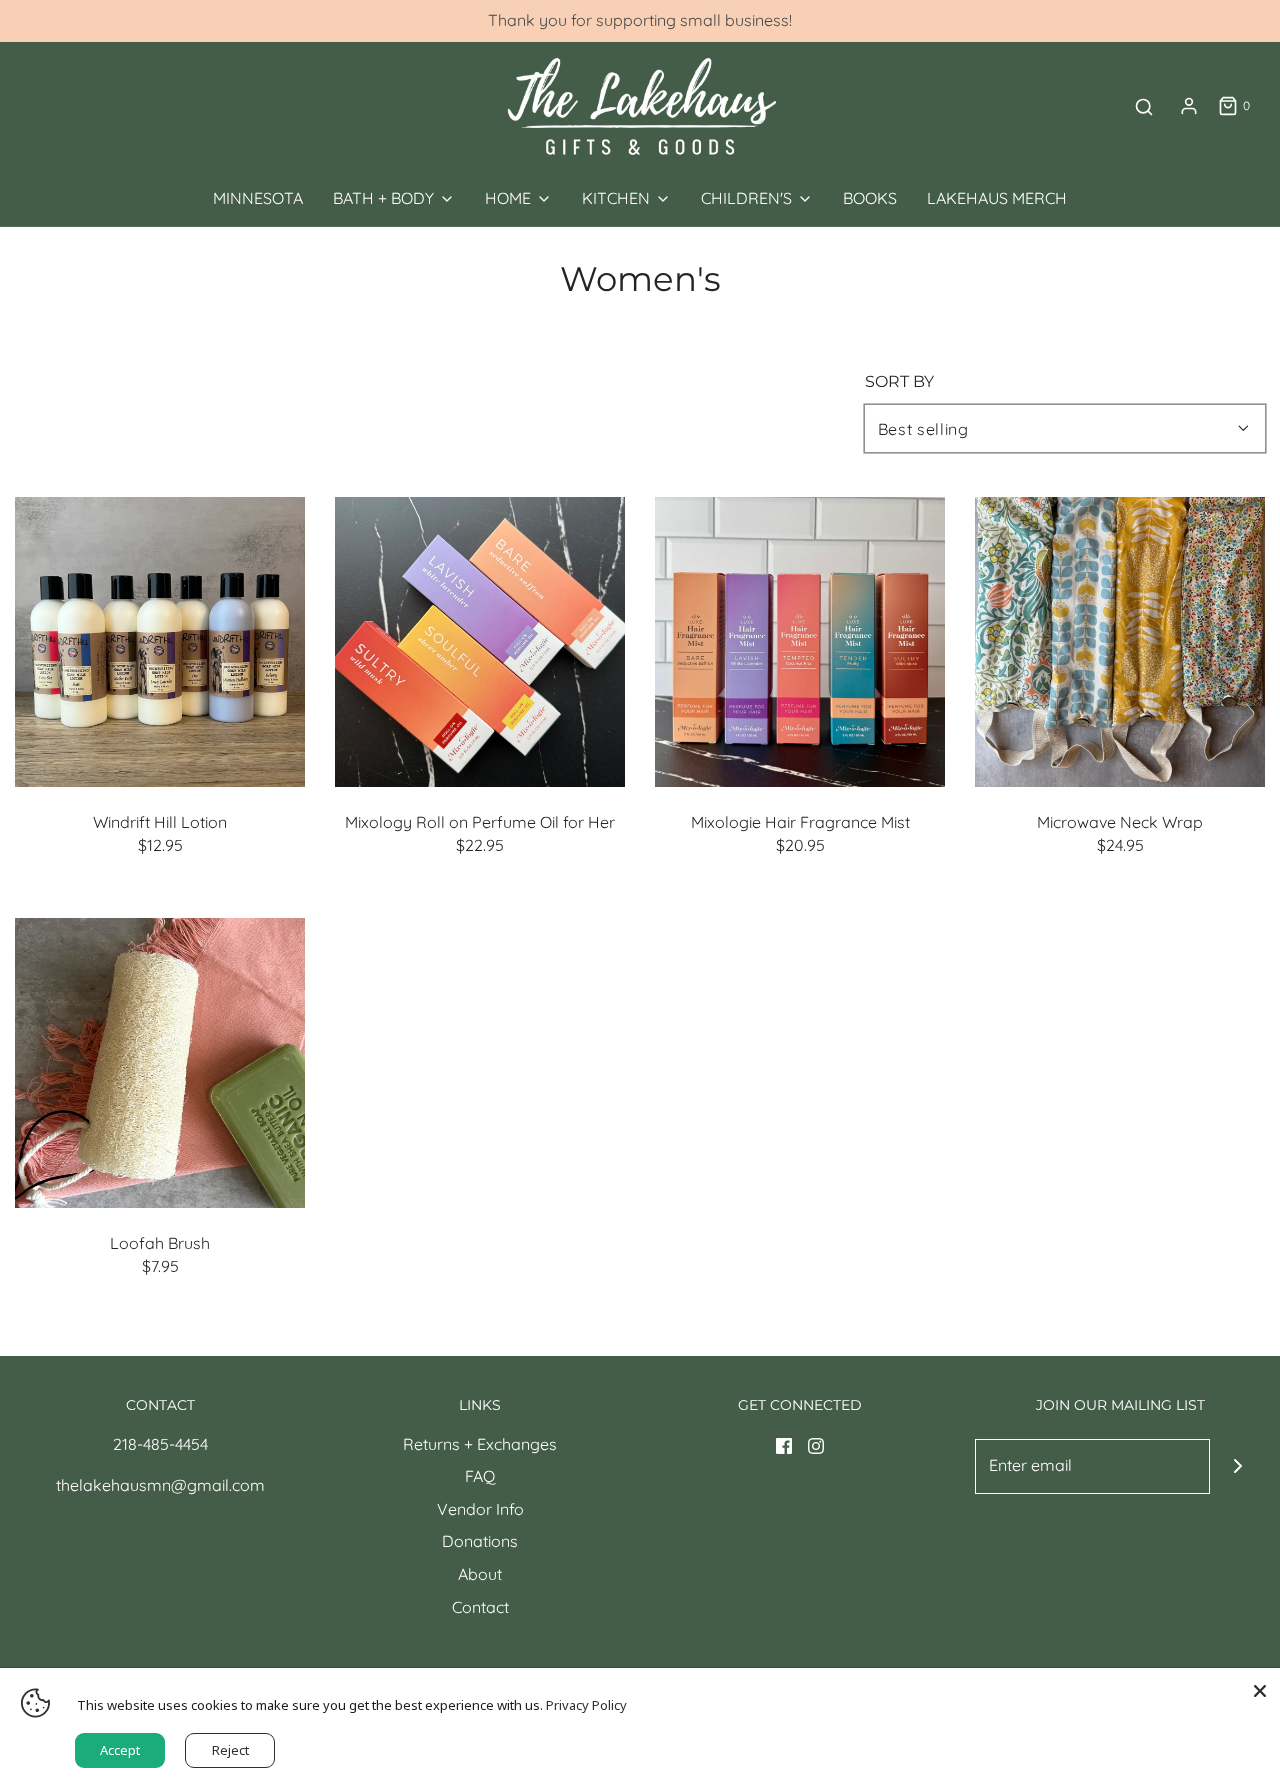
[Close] (1260, 1688)
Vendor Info (480, 1509)
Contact (480, 1607)
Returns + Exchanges (480, 1444)
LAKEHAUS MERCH (997, 198)
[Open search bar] (1144, 106)
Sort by (899, 382)
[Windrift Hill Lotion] (160, 642)
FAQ (480, 1476)
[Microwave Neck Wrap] (1120, 642)
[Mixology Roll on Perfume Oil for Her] (480, 642)
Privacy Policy (586, 1705)
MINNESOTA (258, 198)
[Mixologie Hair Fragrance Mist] (800, 642)
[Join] (1237, 1466)
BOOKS (870, 198)
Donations (480, 1541)
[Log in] (1189, 106)
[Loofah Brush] (160, 1063)
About (480, 1574)
